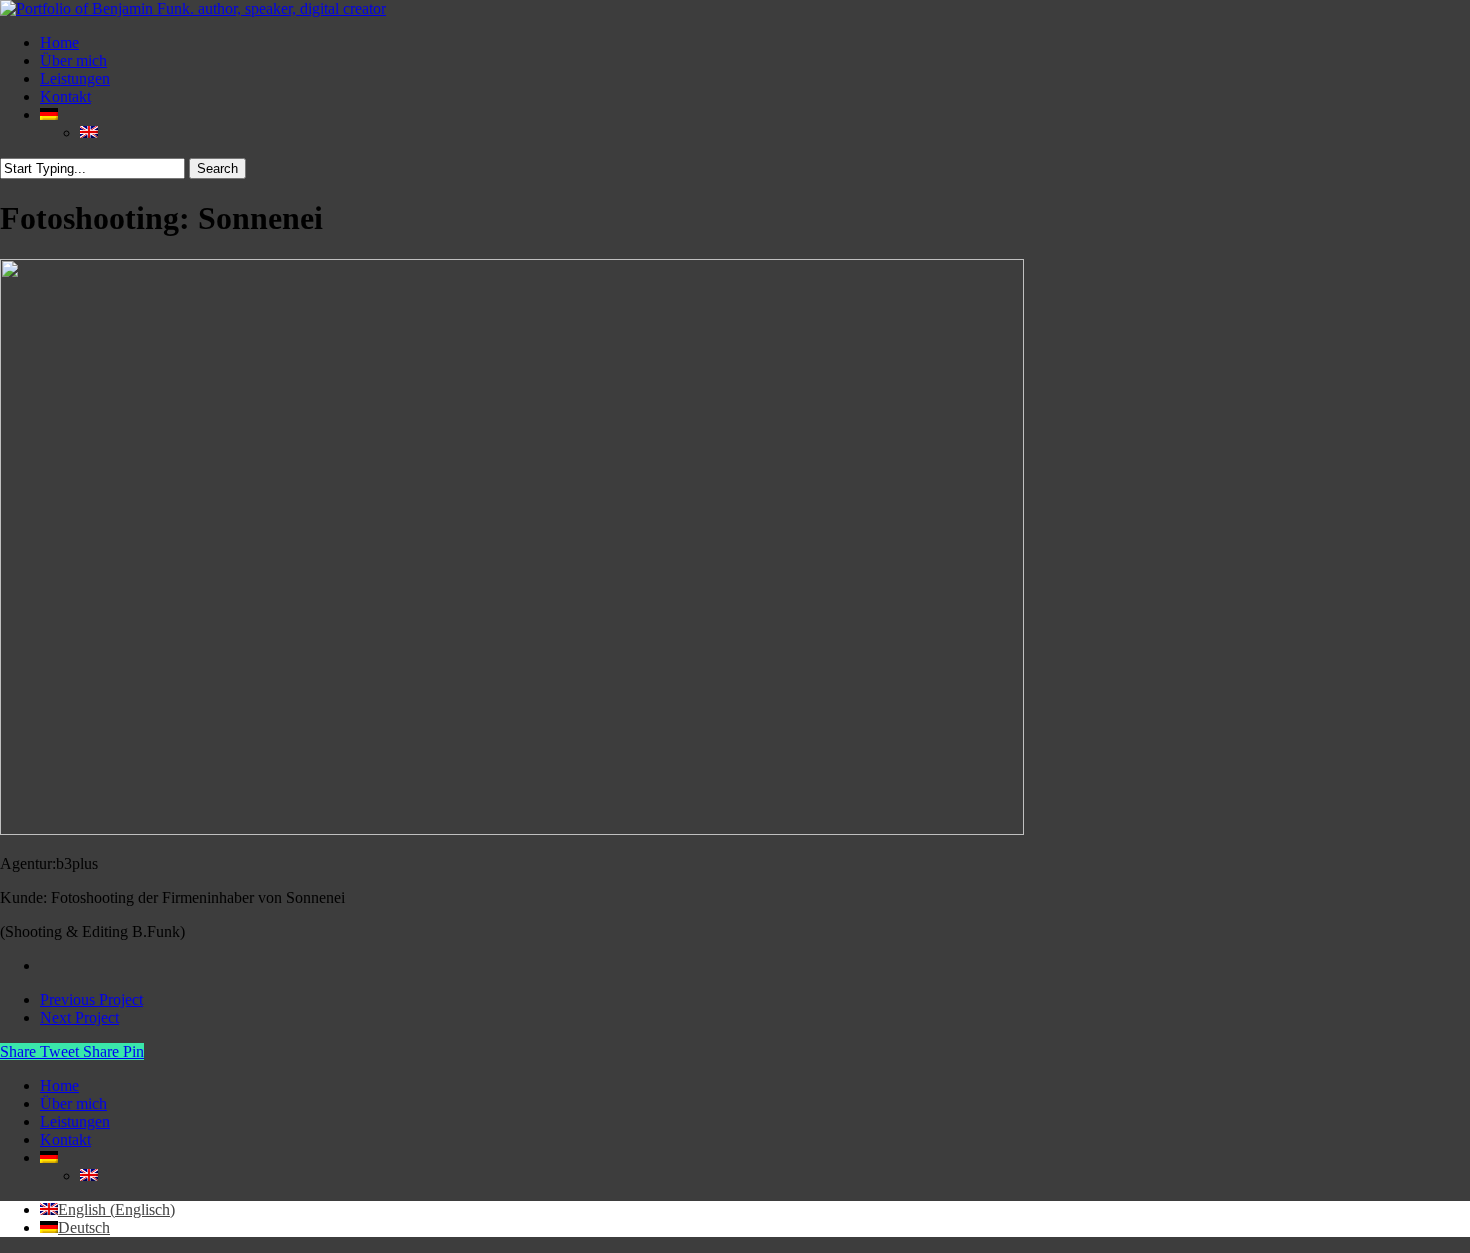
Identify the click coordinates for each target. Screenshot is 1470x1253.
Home (59, 1085)
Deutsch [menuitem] (84, 1227)
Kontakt (65, 1139)
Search (217, 168)
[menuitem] (49, 114)
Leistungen (75, 1121)
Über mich (73, 1103)
